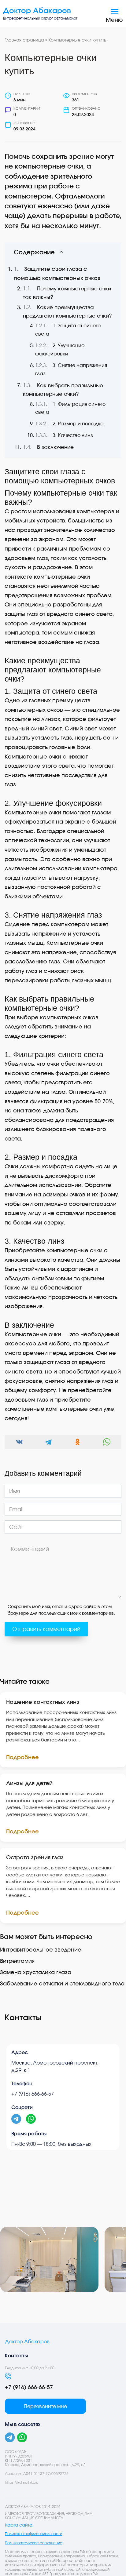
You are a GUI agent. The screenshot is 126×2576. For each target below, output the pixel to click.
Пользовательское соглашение (34, 2543)
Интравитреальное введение (41, 1949)
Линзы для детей (29, 1783)
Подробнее (22, 1757)
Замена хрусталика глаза (36, 1972)
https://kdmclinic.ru (22, 2482)
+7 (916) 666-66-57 (33, 2094)
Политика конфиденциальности (33, 2534)
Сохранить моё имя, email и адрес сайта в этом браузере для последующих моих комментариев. (61, 1610)
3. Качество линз (73, 435)
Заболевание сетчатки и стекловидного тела (62, 1983)
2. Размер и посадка (78, 424)
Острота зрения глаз (35, 1857)
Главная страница (24, 40)
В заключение (55, 447)
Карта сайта (19, 2525)
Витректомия (17, 1961)
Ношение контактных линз (43, 1702)
